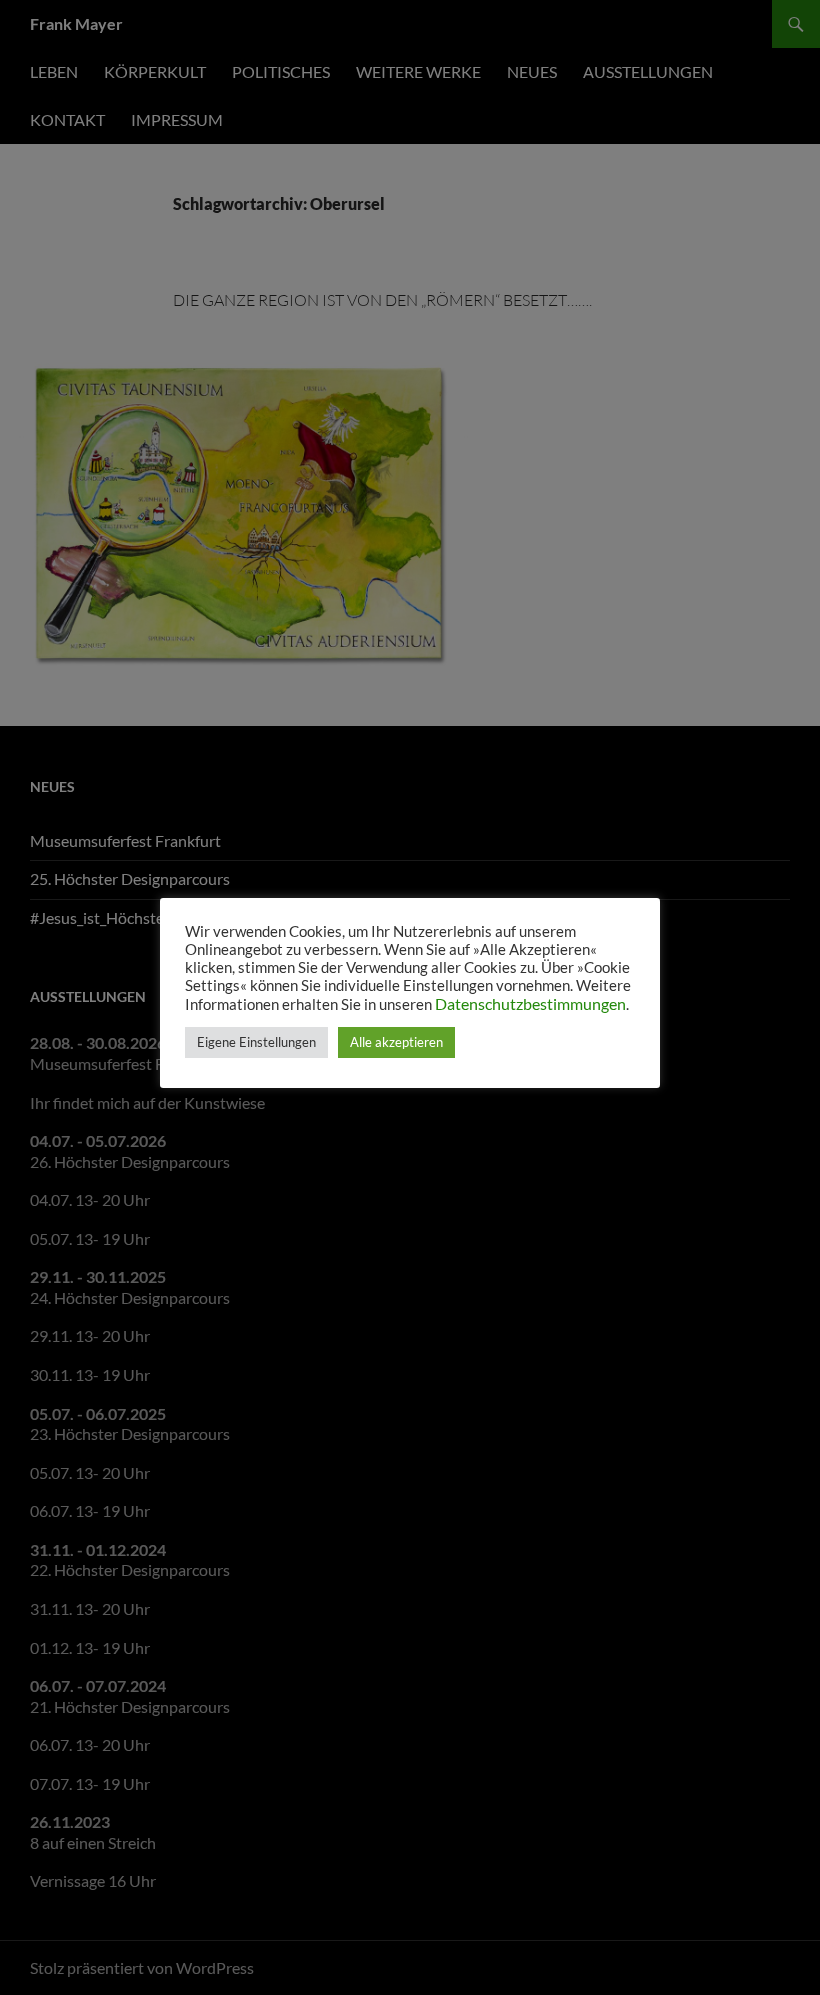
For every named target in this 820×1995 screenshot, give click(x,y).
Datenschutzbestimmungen (530, 1003)
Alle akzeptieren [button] (396, 1042)
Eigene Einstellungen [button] (256, 1042)
